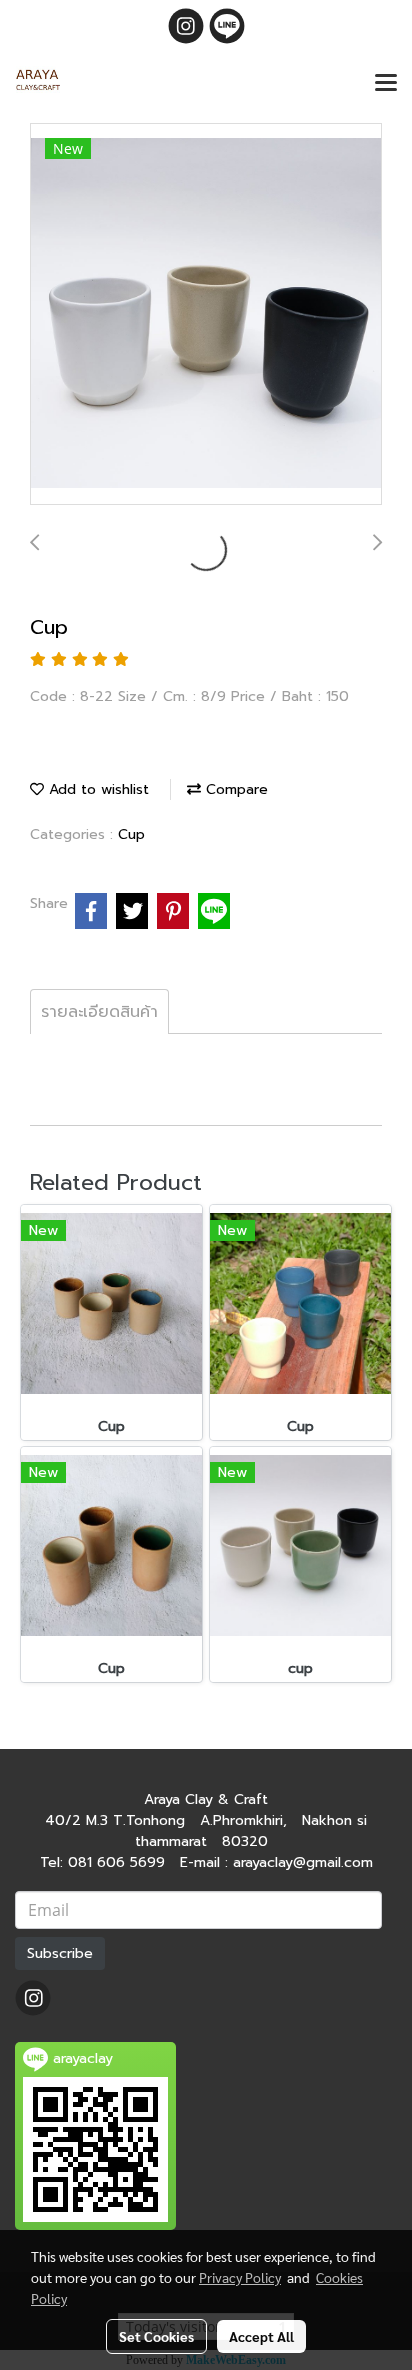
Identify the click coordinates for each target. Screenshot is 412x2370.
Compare (234, 789)
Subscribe (60, 1953)
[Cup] (206, 315)
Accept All (261, 2336)
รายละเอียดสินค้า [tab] (99, 1012)
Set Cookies (156, 2336)
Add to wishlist (96, 789)
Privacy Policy (240, 2277)
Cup (131, 834)
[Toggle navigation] (386, 84)
